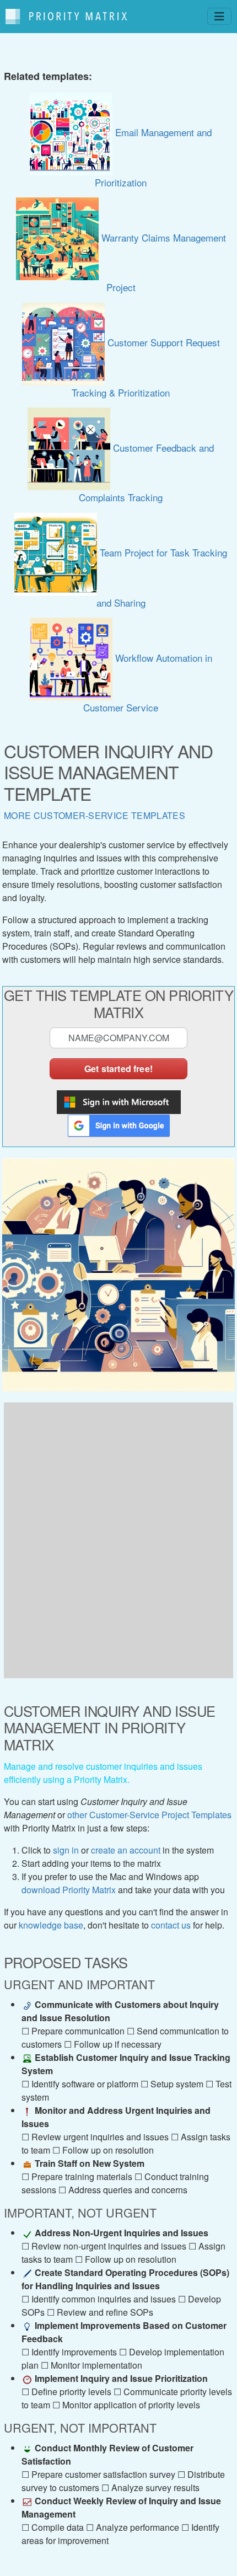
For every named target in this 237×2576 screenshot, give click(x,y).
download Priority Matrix (69, 1890)
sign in (66, 1850)
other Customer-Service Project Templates (149, 1815)
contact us (171, 1925)
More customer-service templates (95, 815)
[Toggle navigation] (219, 16)
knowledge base (51, 1925)
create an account (126, 1850)
